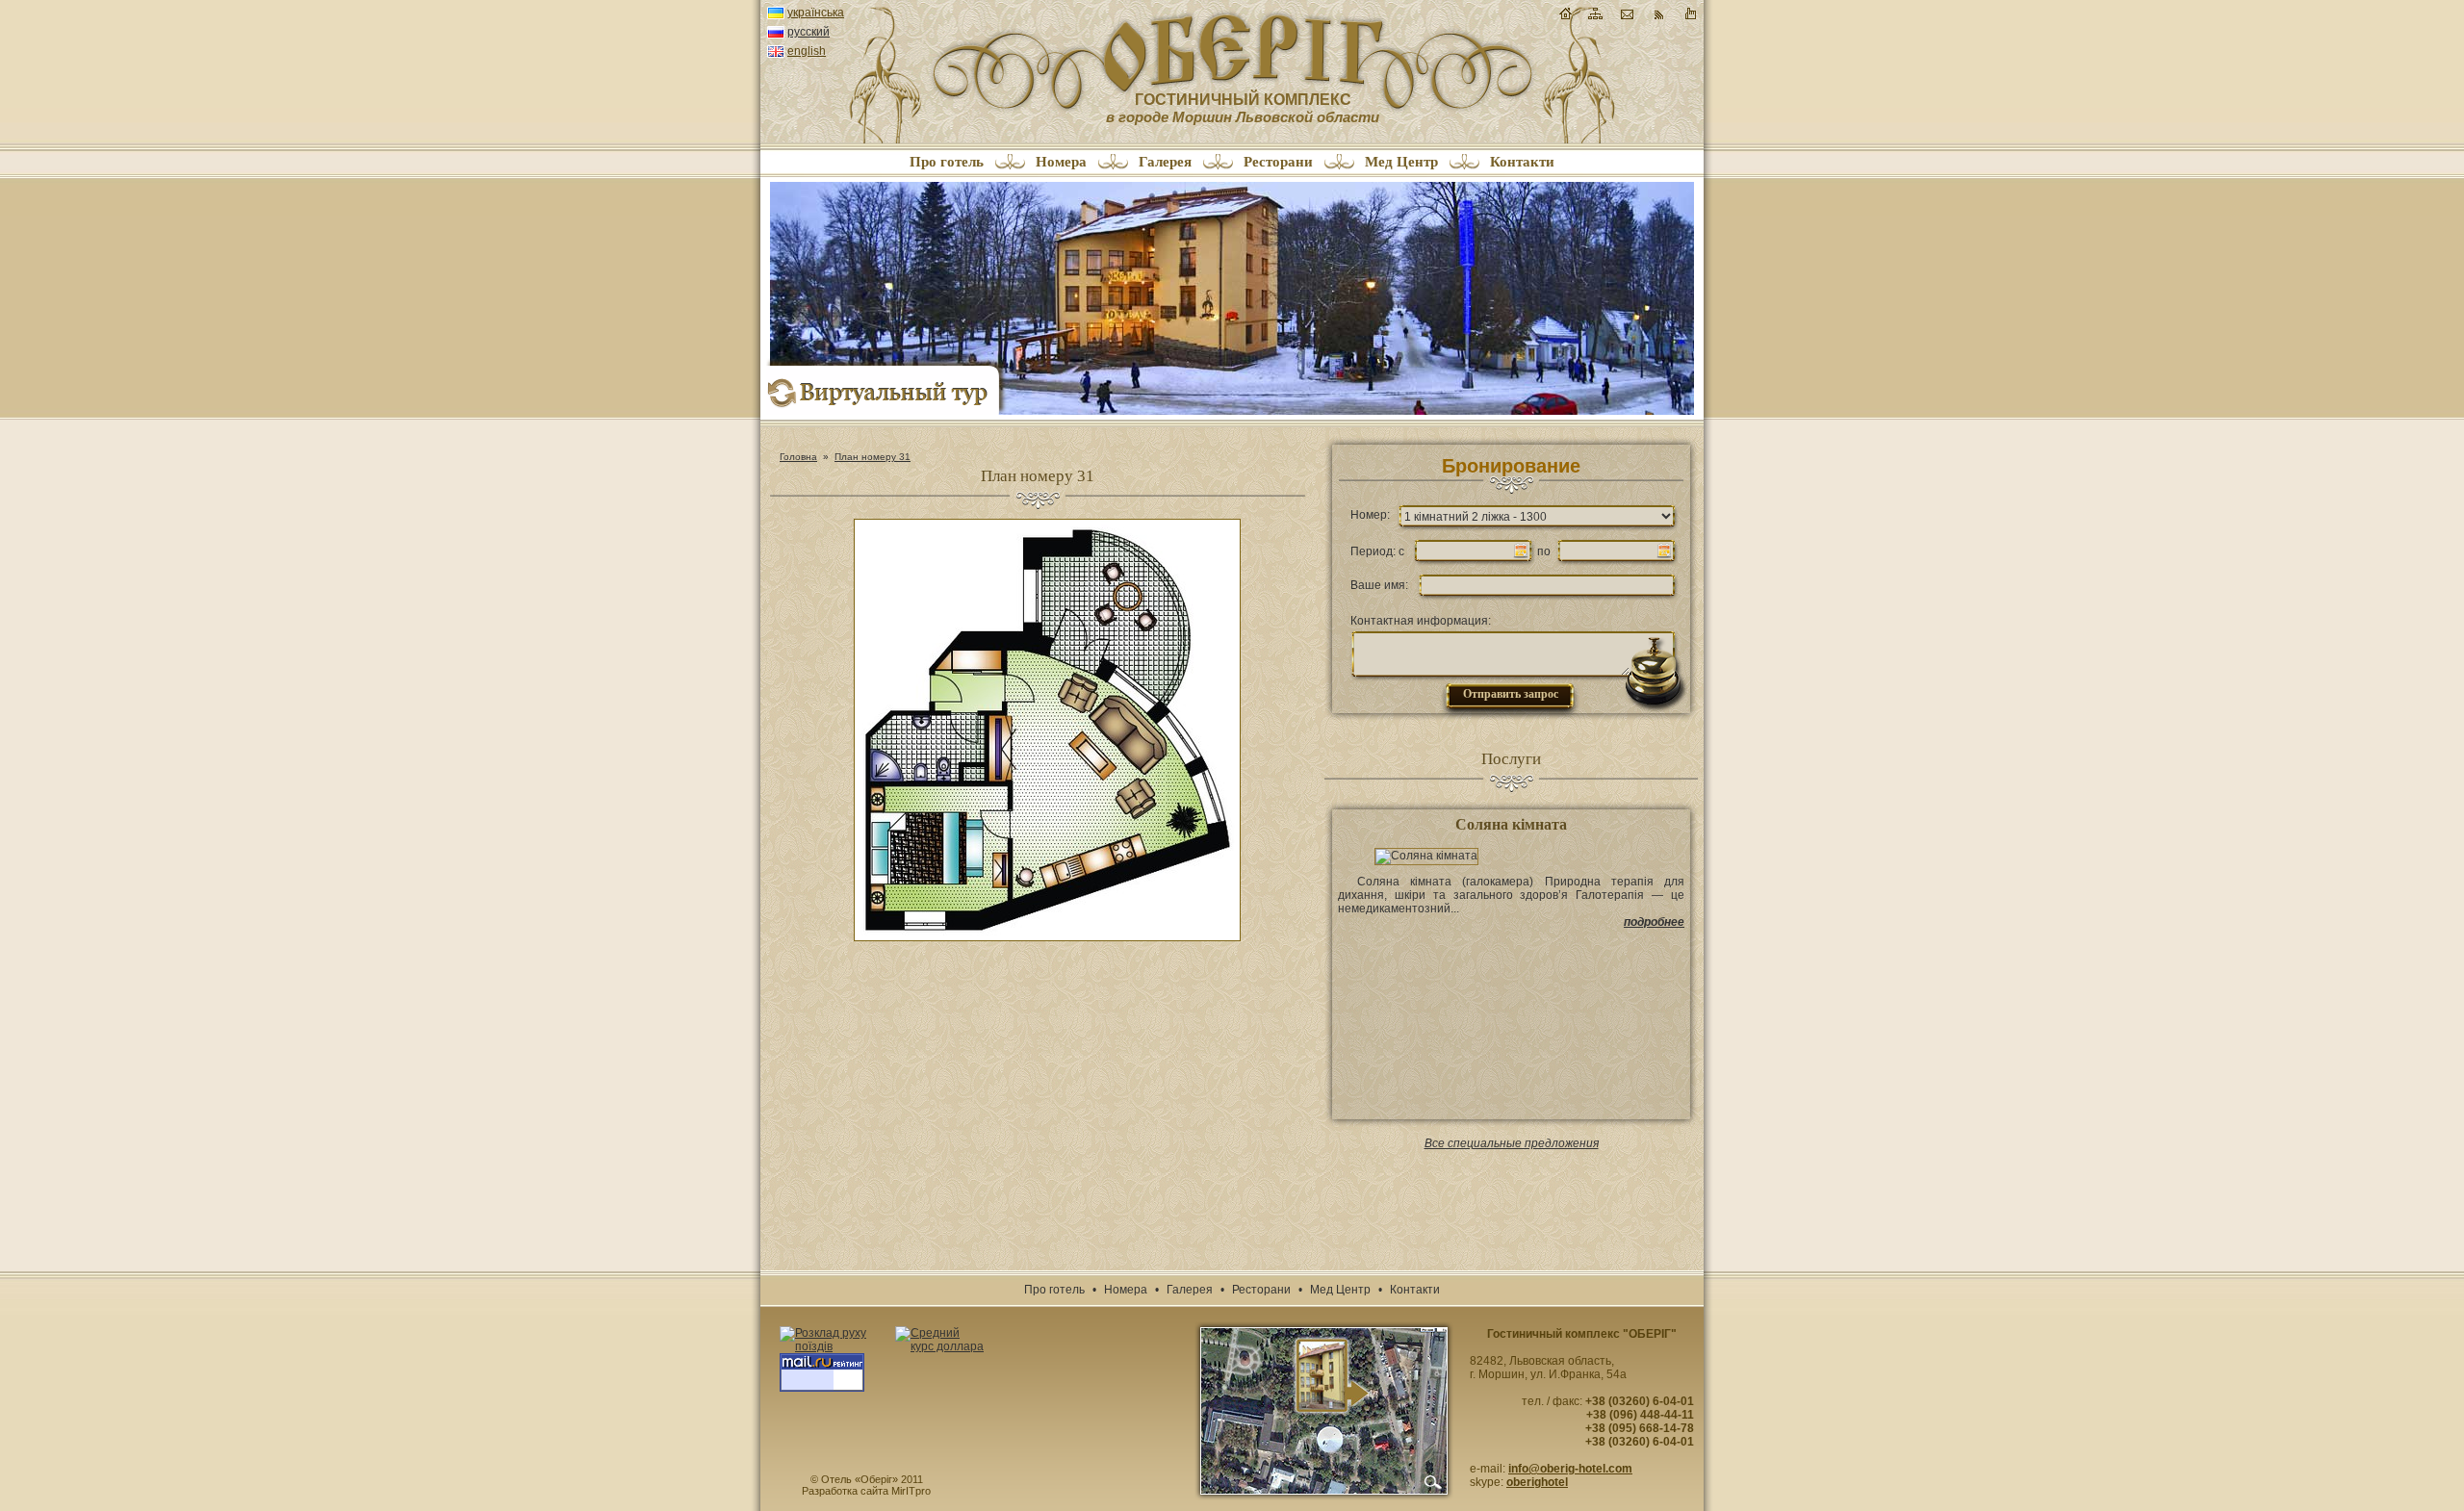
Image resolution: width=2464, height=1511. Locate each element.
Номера (1061, 162)
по (1544, 551)
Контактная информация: (1421, 621)
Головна (798, 457)
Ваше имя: (1379, 585)
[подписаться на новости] (1658, 18)
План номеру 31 (873, 457)
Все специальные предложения (1512, 1143)
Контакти (1522, 162)
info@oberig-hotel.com (1570, 1469)
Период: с (1377, 551)
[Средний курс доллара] (940, 1340)
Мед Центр (1401, 162)
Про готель (947, 162)
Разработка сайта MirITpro (866, 1491)
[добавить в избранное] (1690, 18)
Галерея (1165, 162)
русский (808, 32)
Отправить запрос (1511, 694)
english (807, 51)
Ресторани (1278, 162)
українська (816, 13)
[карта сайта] (1595, 18)
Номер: (1370, 515)
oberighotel (1537, 1482)
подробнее (1654, 922)
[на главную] (1566, 13)
